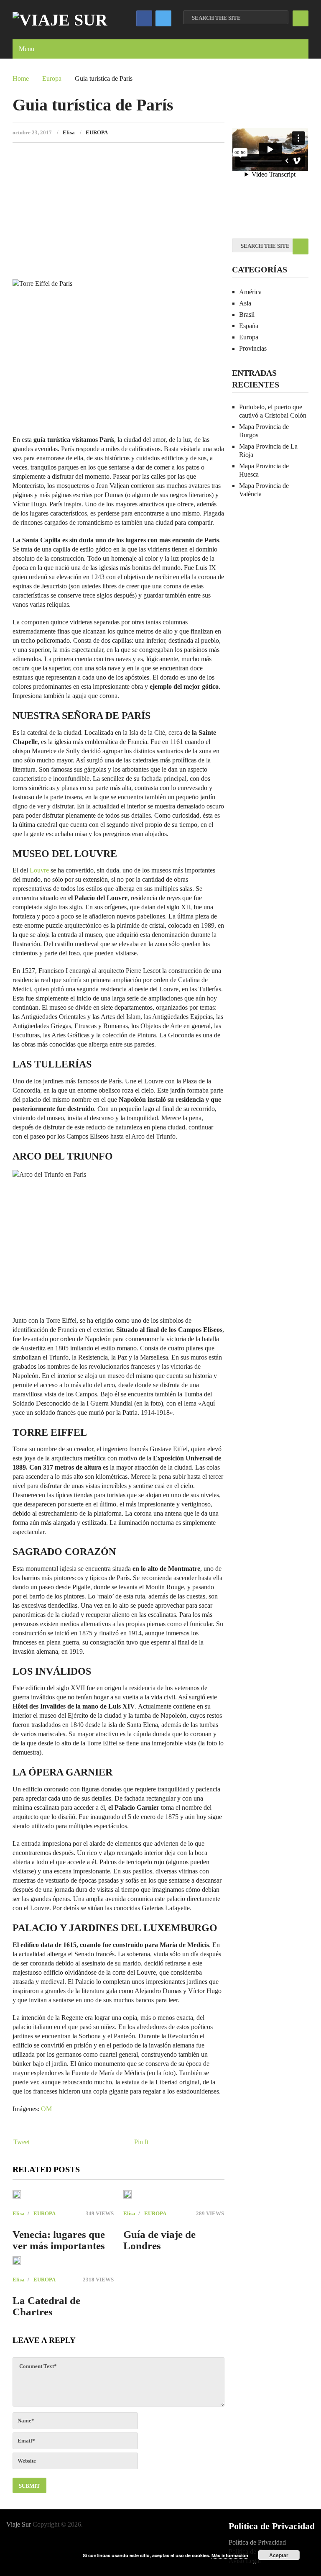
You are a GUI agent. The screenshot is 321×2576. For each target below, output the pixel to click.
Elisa (69, 132)
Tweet (22, 2142)
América (250, 292)
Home (21, 78)
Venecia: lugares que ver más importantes (59, 2240)
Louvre (39, 870)
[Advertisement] (118, 214)
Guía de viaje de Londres (159, 2240)
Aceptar (279, 2555)
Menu (27, 49)
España (249, 326)
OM (46, 2109)
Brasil (247, 314)
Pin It (141, 2142)
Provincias (253, 348)
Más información (230, 2555)
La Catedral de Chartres (46, 2306)
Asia (245, 303)
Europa (52, 78)
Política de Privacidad (257, 2542)
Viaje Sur (19, 2524)
